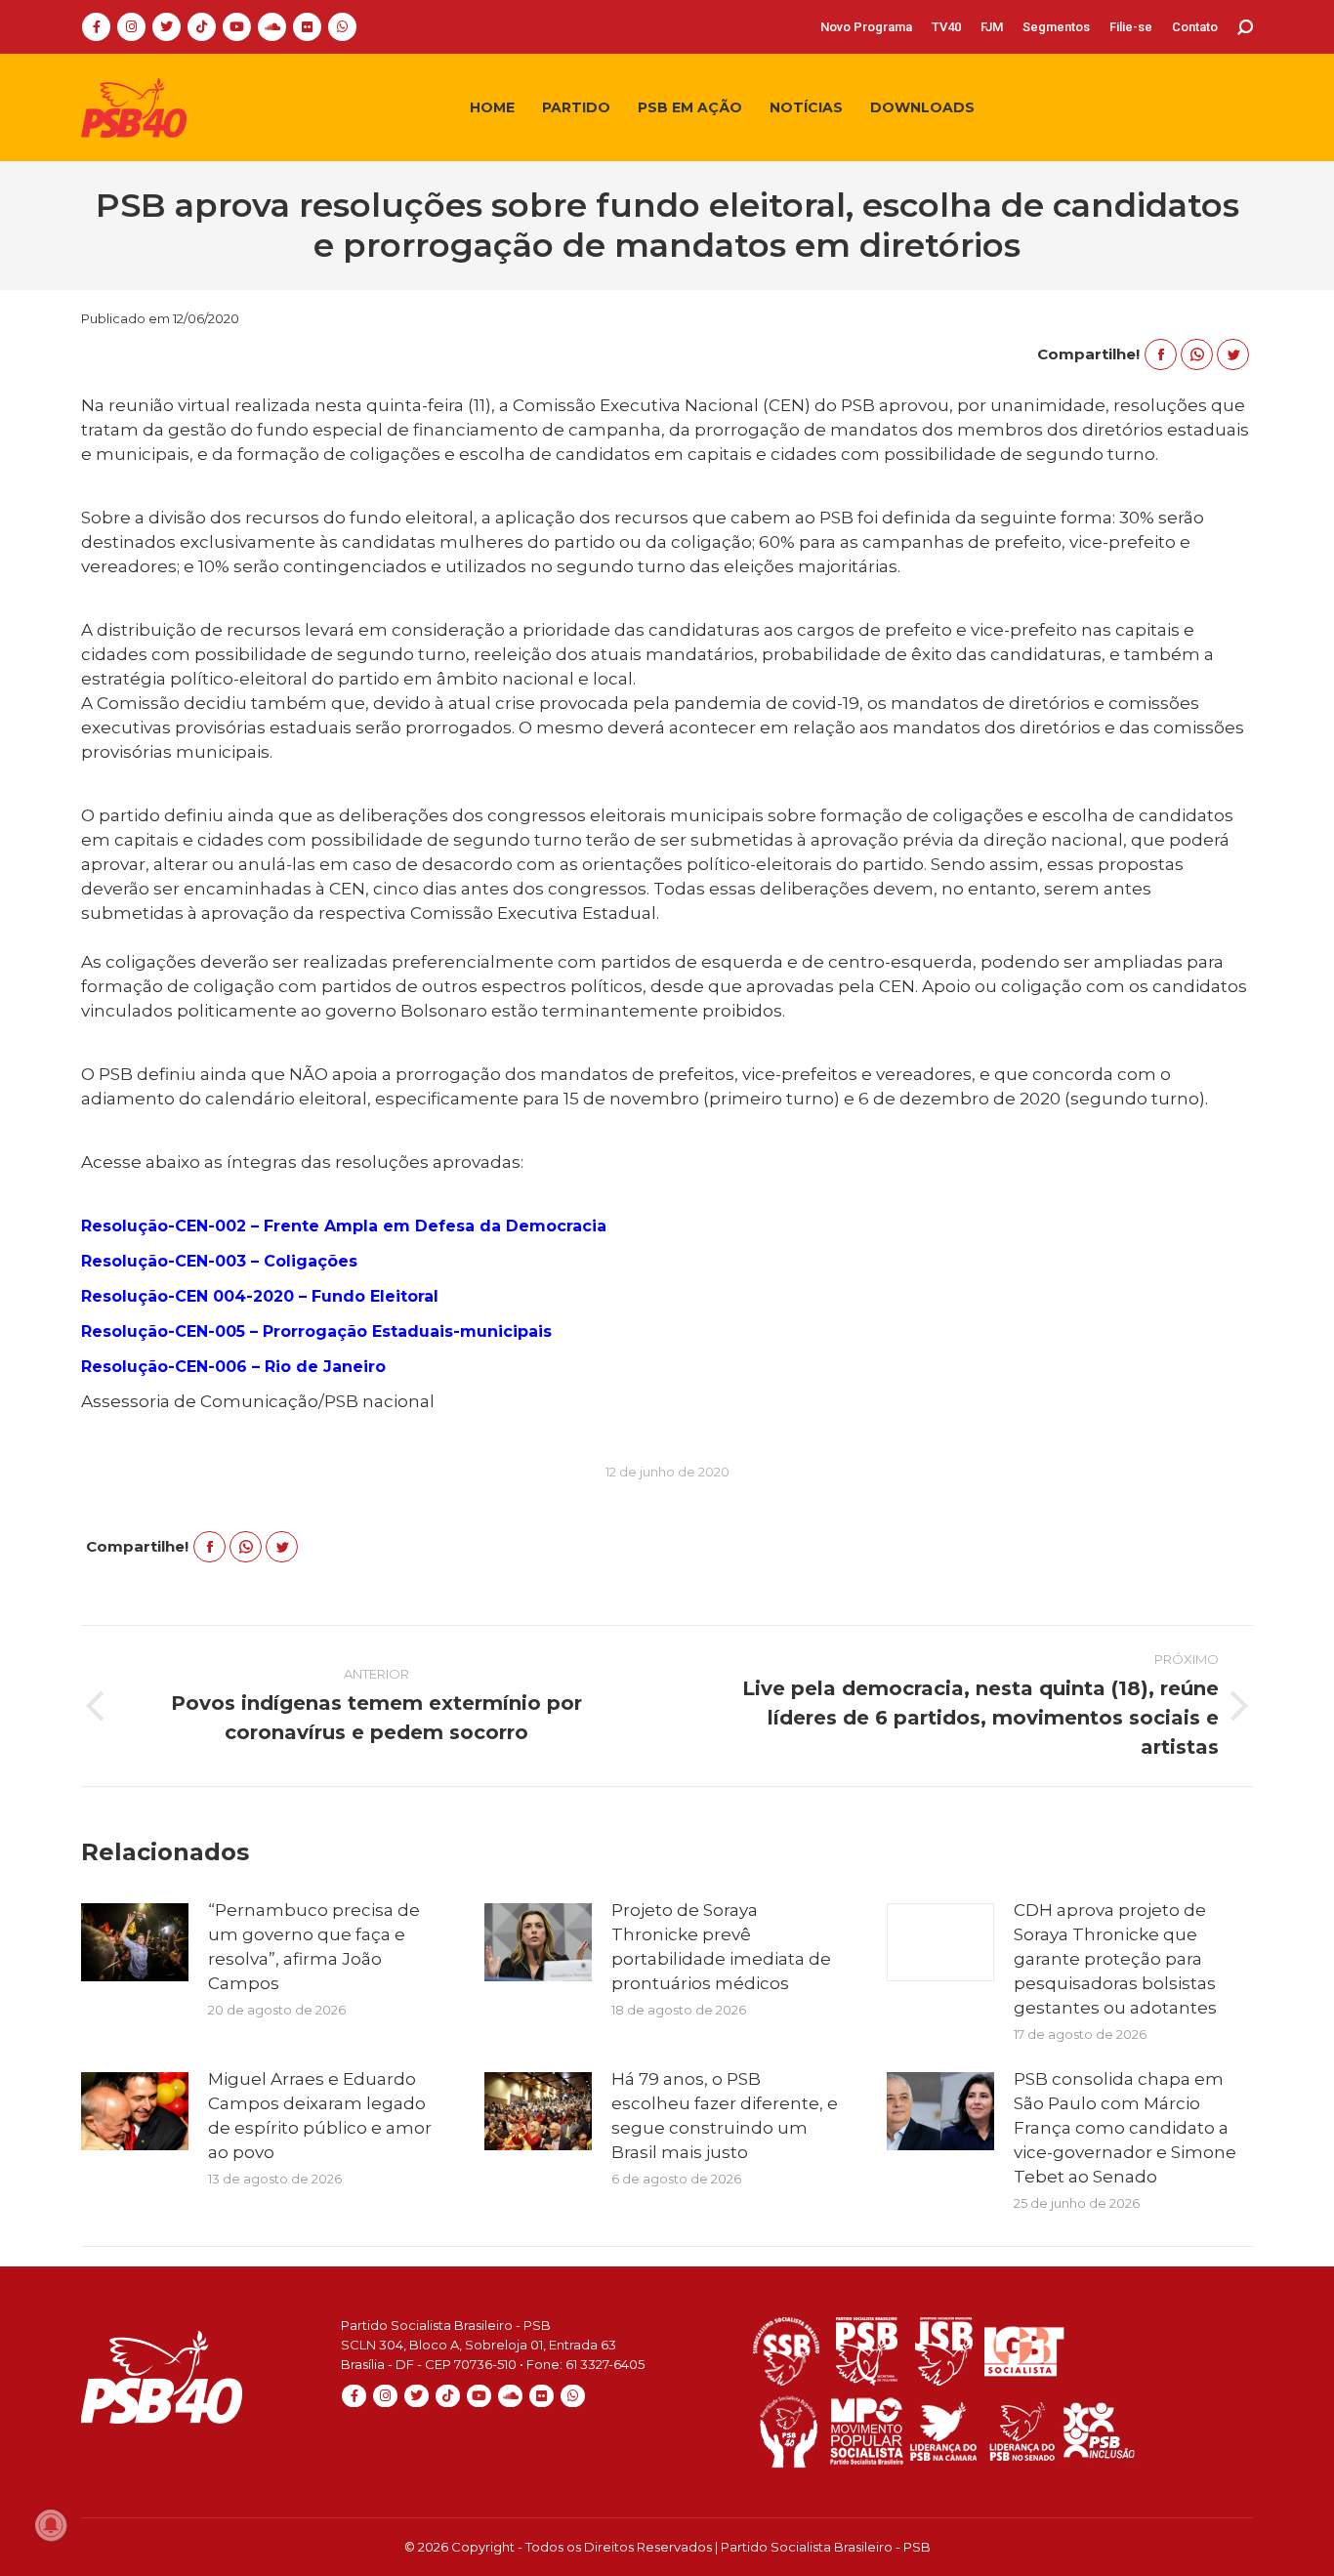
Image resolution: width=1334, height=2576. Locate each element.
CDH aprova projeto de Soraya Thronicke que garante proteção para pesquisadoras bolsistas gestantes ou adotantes (1115, 1959)
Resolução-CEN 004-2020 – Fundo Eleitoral (260, 1296)
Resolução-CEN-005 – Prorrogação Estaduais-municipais (316, 1331)
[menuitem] (866, 27)
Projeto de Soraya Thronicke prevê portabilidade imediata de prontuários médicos (721, 1947)
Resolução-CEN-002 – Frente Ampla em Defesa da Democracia (344, 1226)
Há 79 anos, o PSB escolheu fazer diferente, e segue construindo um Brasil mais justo (725, 2116)
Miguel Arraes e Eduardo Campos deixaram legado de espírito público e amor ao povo (320, 2116)
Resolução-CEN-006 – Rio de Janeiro (233, 1367)
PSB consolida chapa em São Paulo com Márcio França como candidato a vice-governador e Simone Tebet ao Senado (1125, 2128)
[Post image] (135, 1942)
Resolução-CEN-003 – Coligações (219, 1261)
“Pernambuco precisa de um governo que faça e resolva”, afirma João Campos (314, 1947)
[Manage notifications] (51, 2525)
